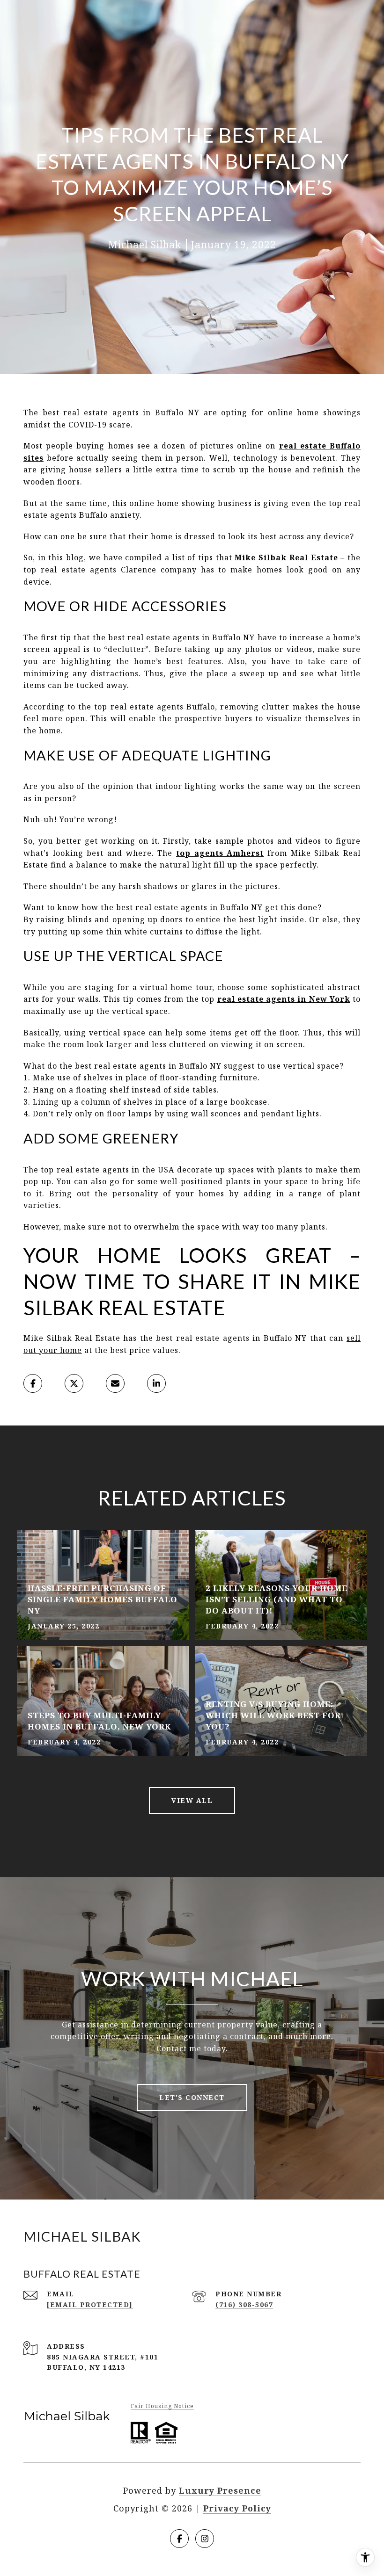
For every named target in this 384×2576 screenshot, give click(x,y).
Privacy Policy (237, 2508)
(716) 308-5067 (244, 2305)
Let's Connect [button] (192, 2097)
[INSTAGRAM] (205, 2539)
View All (192, 1800)
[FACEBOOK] (179, 2539)
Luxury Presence (220, 2490)
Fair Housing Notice (162, 2406)
